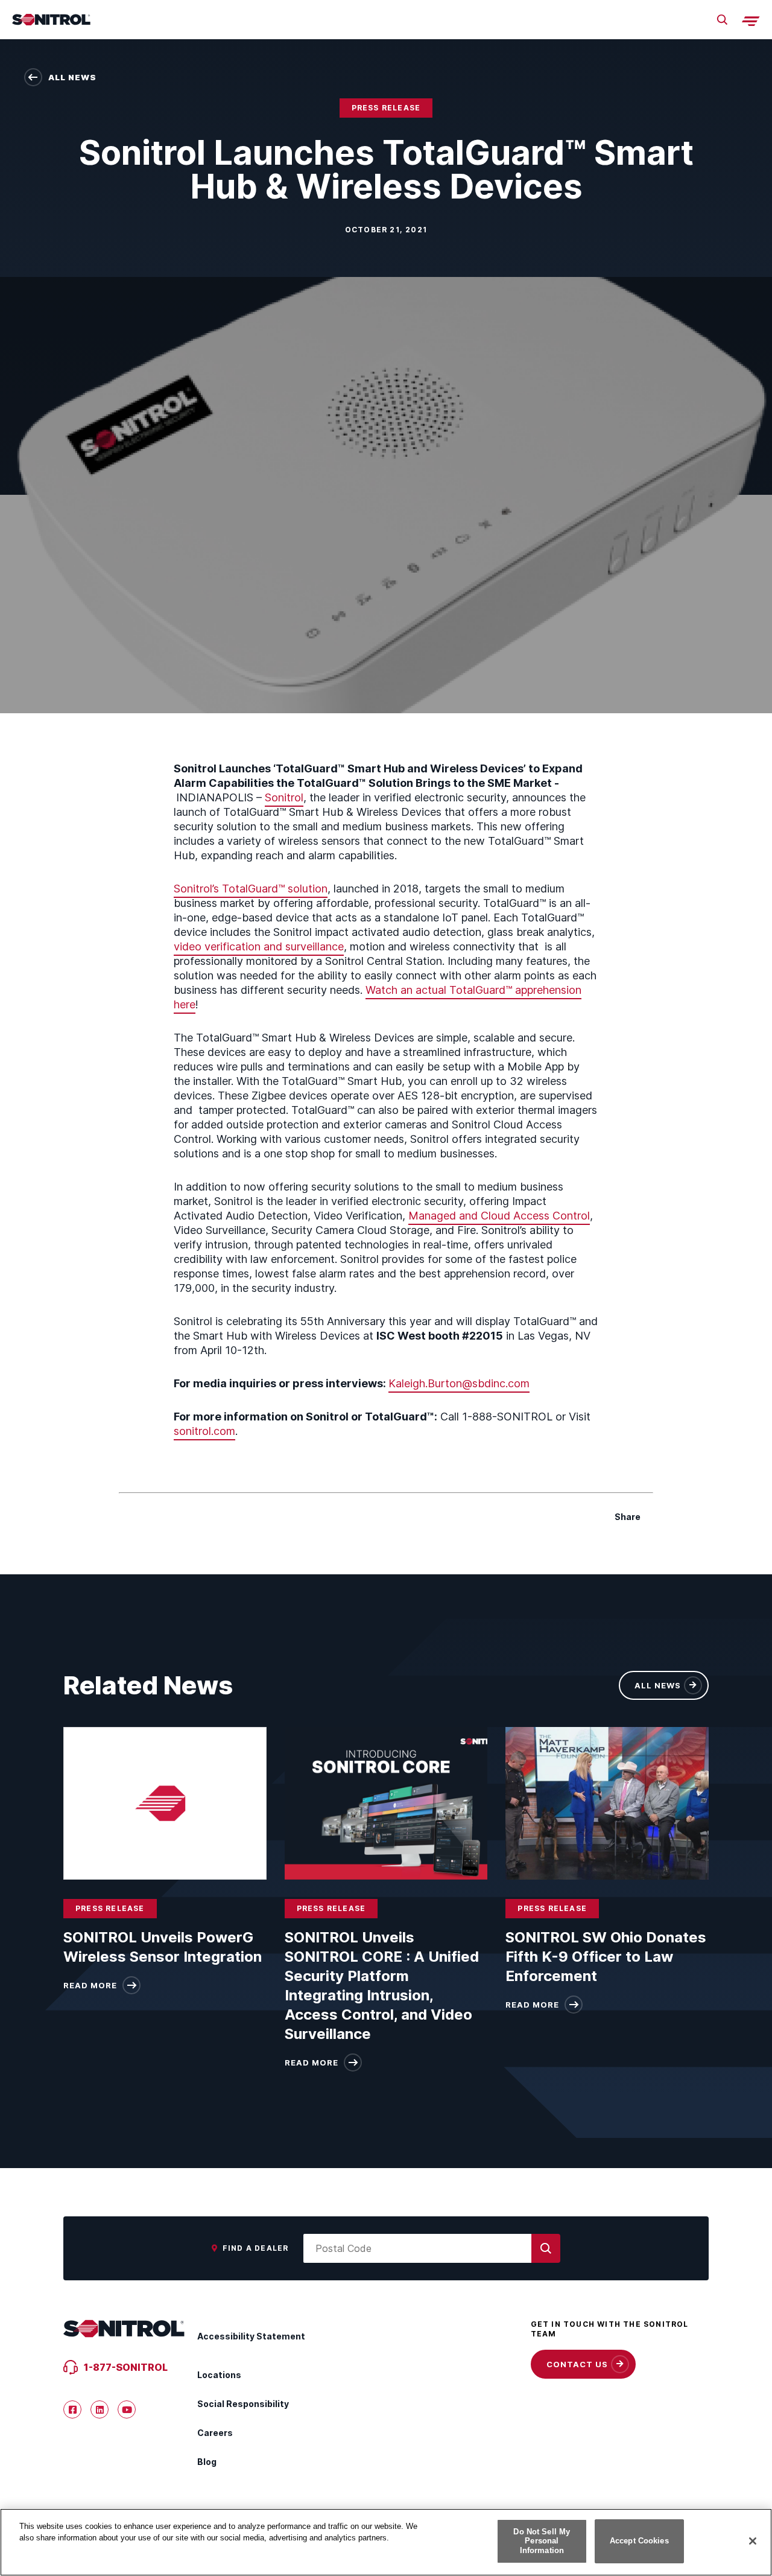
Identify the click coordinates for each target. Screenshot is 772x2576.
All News (72, 77)
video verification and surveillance (259, 946)
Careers (215, 2433)
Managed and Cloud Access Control (499, 1216)
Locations (219, 2375)
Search (722, 20)
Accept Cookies (639, 2541)
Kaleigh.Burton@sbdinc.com (459, 1383)
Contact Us (577, 2364)
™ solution (303, 889)
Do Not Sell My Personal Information (542, 2541)
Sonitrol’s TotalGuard (226, 889)
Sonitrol (284, 797)
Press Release (386, 108)
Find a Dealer (256, 2248)
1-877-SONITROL (126, 2367)
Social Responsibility (243, 2404)
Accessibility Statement (251, 2336)
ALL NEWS (658, 1685)
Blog (207, 2462)
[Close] (753, 2541)
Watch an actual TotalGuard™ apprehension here (378, 997)
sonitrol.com (204, 1431)
